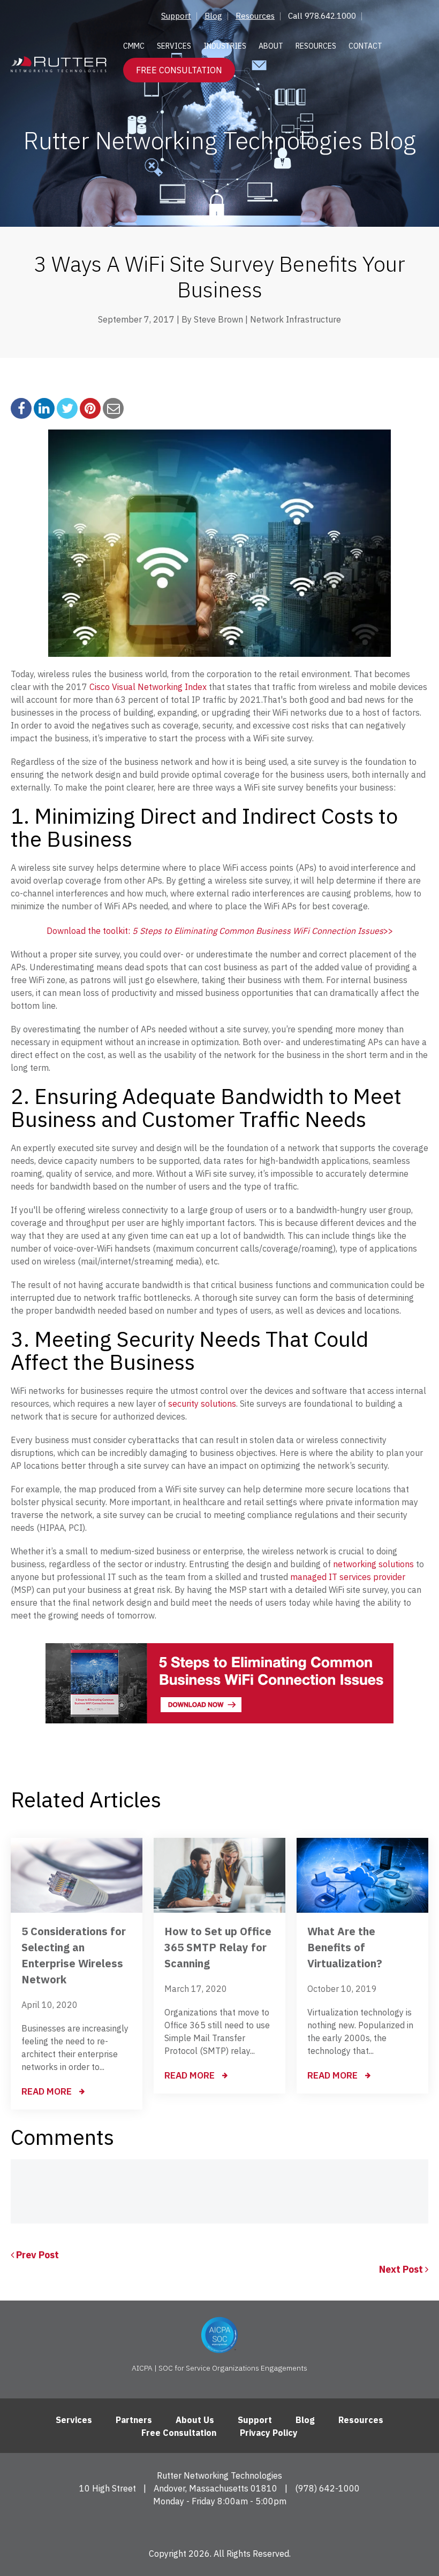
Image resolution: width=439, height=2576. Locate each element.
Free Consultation (179, 70)
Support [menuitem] (176, 16)
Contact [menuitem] (365, 46)
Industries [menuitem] (225, 46)
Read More (48, 2091)
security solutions (201, 1404)
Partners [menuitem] (134, 2420)
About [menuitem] (271, 46)
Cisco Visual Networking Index (147, 687)
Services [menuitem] (174, 46)
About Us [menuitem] (195, 2420)
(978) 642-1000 (327, 2488)
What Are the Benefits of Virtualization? (345, 1947)
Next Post (402, 2269)
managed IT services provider (348, 1577)
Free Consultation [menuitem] (179, 2433)
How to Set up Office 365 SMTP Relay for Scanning (218, 1947)
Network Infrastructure (296, 319)
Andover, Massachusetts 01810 (215, 2488)
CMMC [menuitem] (134, 46)
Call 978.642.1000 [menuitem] (322, 16)
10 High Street (108, 2488)
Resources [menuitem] (255, 16)
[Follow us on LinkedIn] (220, 2526)
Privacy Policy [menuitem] (269, 2433)
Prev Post (36, 2255)
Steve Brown (218, 319)
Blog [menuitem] (213, 16)
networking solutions (372, 1564)
